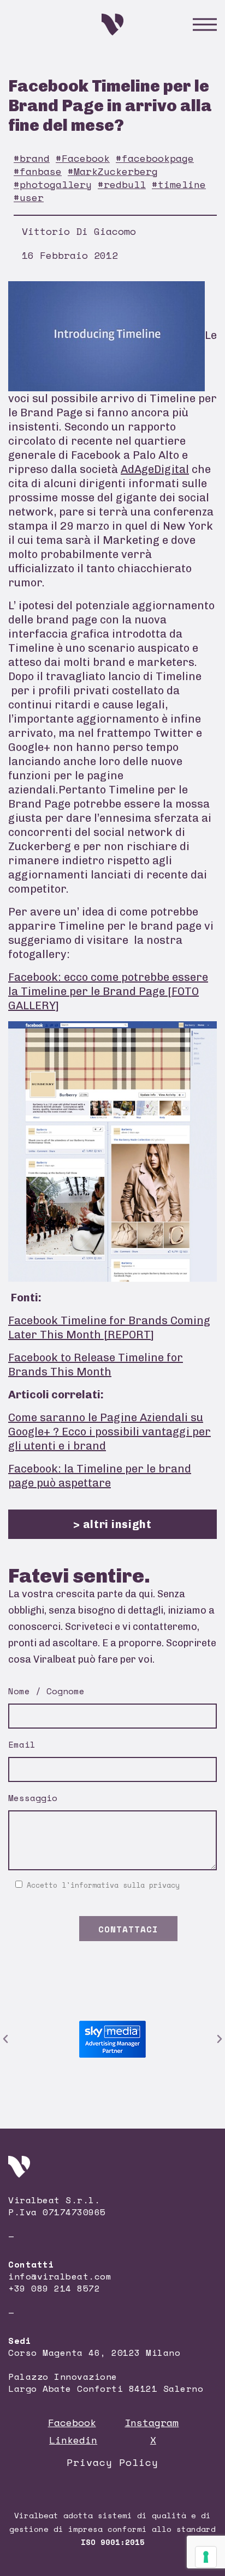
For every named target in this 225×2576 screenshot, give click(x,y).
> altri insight (112, 1524)
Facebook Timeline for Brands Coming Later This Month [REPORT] (109, 1328)
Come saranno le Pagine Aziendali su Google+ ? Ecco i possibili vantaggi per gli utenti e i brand (109, 1432)
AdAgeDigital (155, 469)
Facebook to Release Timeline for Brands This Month (96, 1365)
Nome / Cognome (46, 1691)
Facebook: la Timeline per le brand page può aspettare (100, 1476)
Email (22, 1744)
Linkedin (73, 2440)
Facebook (72, 2422)
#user (29, 197)
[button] (5, 2039)
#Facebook (83, 158)
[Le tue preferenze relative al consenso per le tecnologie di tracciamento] (206, 2557)
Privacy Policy (112, 2462)
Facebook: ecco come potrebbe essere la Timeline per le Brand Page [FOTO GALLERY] (108, 991)
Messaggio (33, 1798)
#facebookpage (155, 158)
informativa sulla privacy (125, 1885)
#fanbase (38, 171)
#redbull (122, 184)
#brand (32, 158)
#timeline (179, 184)
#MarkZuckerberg (113, 171)
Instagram (152, 2422)
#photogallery (53, 184)
